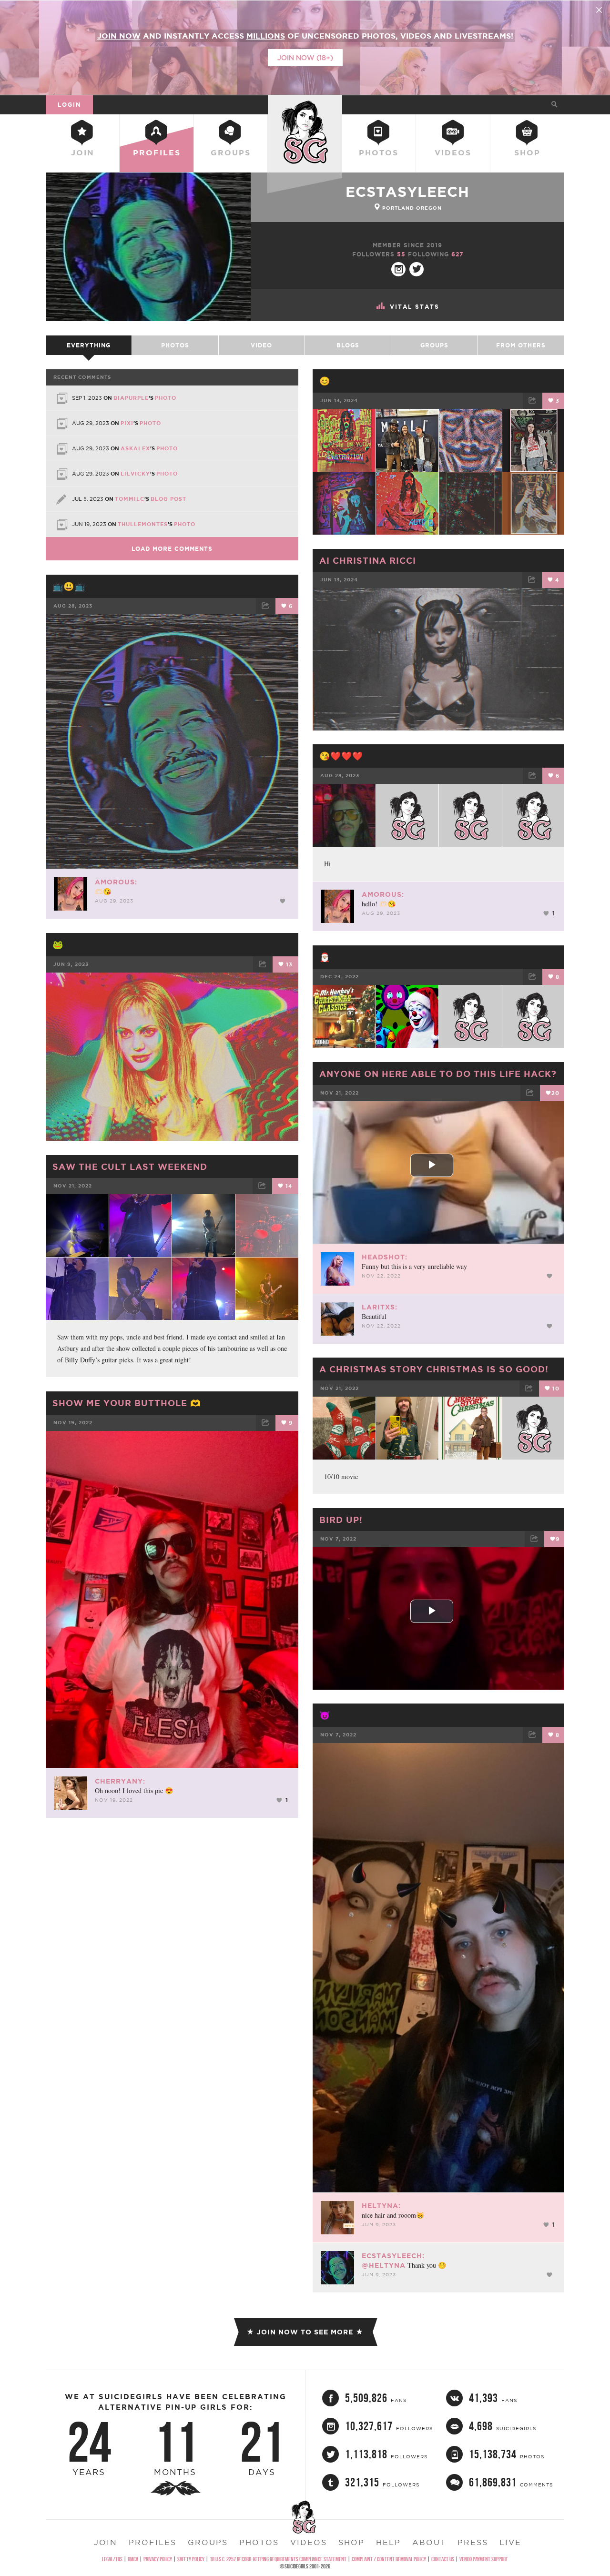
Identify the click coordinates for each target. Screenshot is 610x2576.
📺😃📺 (69, 586)
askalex (135, 448)
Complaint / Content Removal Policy (389, 2559)
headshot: (385, 1257)
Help (388, 2542)
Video (261, 345)
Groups (231, 152)
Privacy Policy (158, 2559)
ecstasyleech (407, 192)
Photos (379, 152)
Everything (89, 345)
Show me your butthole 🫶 (127, 1403)
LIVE (510, 2542)
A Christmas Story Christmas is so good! (434, 1369)
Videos (453, 152)
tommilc (130, 499)
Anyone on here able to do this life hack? (438, 1074)
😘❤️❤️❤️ (341, 756)
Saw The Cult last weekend (130, 1166)
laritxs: (380, 1307)
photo (166, 398)
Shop (527, 152)
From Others (521, 345)
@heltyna (384, 2265)
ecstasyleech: (393, 2256)
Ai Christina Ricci (368, 560)
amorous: (116, 882)
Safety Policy (191, 2559)
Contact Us (443, 2559)
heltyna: (381, 2206)
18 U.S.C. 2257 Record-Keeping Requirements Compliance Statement (278, 2559)
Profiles (157, 152)
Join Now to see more (305, 2332)
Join (83, 152)
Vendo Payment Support (484, 2559)
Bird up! (341, 1520)
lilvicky (135, 474)
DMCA (133, 2559)
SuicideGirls (305, 104)
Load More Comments (172, 549)
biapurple (131, 398)
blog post (168, 499)
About (429, 2542)
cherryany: (120, 1781)
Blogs (348, 345)
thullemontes (143, 524)
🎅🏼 (325, 957)
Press (473, 2542)
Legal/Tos (112, 2559)
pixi (127, 423)
